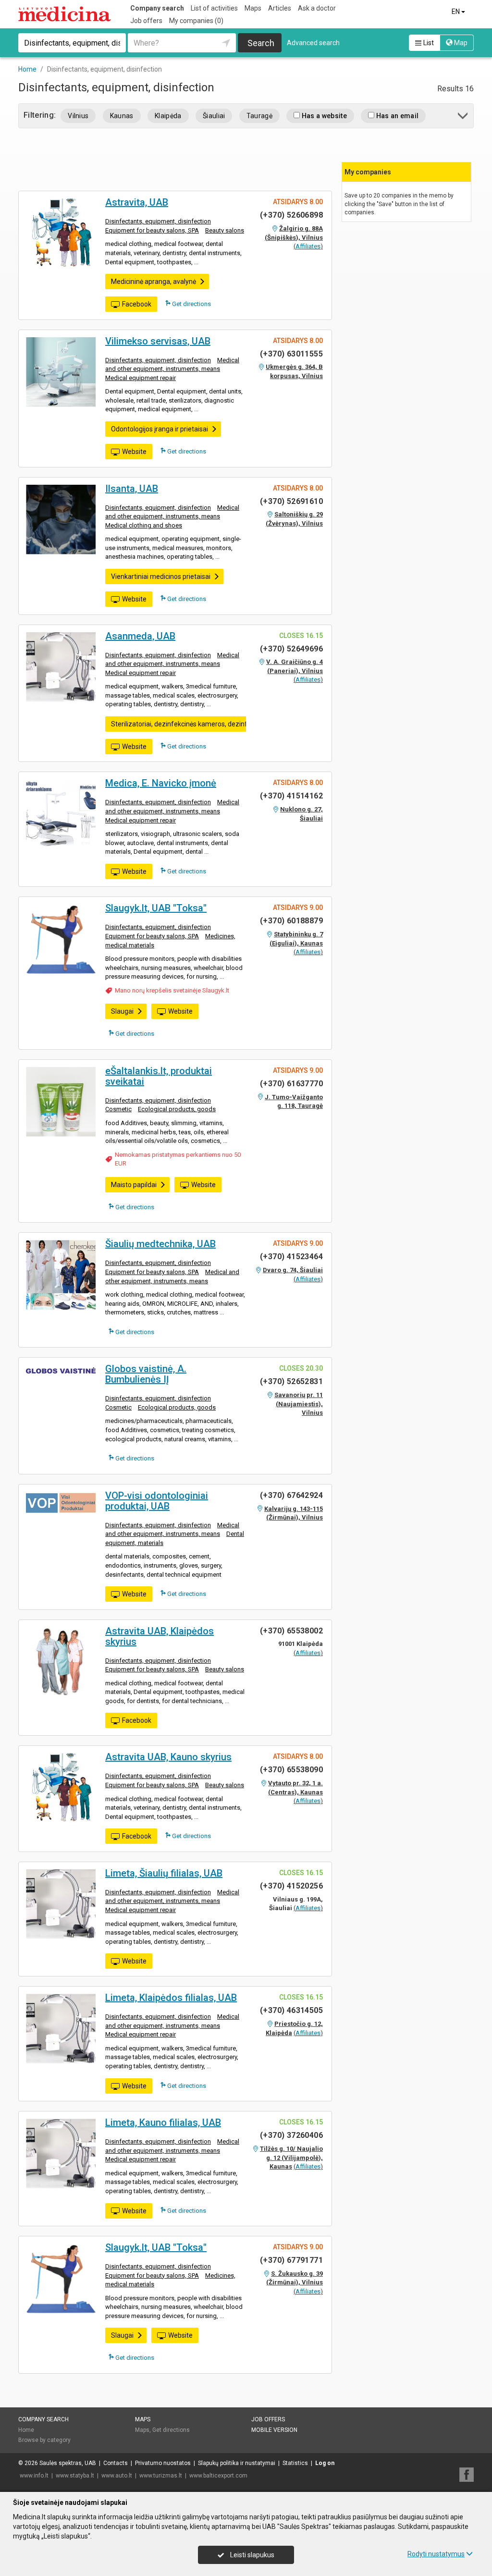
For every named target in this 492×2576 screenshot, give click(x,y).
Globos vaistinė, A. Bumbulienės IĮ (146, 1374)
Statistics (295, 2463)
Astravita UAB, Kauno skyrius (168, 1757)
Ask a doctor (317, 8)
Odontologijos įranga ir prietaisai (160, 429)
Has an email (396, 116)
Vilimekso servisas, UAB (158, 341)
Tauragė (259, 116)
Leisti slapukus (252, 2555)
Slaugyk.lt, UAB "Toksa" (156, 908)
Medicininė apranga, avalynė (154, 282)
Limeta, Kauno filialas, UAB (163, 2122)
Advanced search (313, 43)
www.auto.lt (117, 2476)
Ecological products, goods (177, 1109)
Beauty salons (225, 230)
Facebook (137, 304)
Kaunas (122, 116)
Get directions (191, 304)
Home (26, 2430)
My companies (196, 21)
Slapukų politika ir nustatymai (237, 2463)
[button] (463, 117)
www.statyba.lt (75, 2476)
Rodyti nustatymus (436, 2554)
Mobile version (274, 2430)
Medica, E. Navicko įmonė (161, 783)
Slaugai (122, 1011)
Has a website (323, 116)
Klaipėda (168, 116)
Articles (280, 8)
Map (460, 43)
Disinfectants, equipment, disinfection (158, 221)
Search (261, 43)
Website (134, 452)
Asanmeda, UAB (140, 636)
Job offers (146, 21)
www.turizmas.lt (161, 2476)
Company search (157, 8)
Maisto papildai (134, 1185)
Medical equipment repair (141, 378)
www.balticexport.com (218, 2476)
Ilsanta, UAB (132, 489)
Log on (325, 2463)
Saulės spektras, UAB (68, 2463)
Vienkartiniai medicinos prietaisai (161, 577)
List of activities (214, 8)
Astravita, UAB (137, 202)
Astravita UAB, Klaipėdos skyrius (160, 1636)
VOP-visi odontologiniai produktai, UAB (157, 1501)
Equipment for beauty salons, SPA (152, 230)
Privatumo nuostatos (163, 2463)
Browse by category (44, 2440)
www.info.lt (34, 2476)
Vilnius (78, 116)
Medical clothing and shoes (144, 525)
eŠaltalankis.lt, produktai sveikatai (159, 1076)
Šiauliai (214, 116)
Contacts (116, 2463)
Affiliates (308, 246)
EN (456, 12)
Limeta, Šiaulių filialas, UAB (164, 1873)
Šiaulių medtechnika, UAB (160, 1244)
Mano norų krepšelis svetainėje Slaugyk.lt (172, 990)
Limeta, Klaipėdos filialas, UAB (171, 1998)
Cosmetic (118, 1109)
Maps (253, 8)
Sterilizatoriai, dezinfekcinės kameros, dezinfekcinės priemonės (207, 724)
